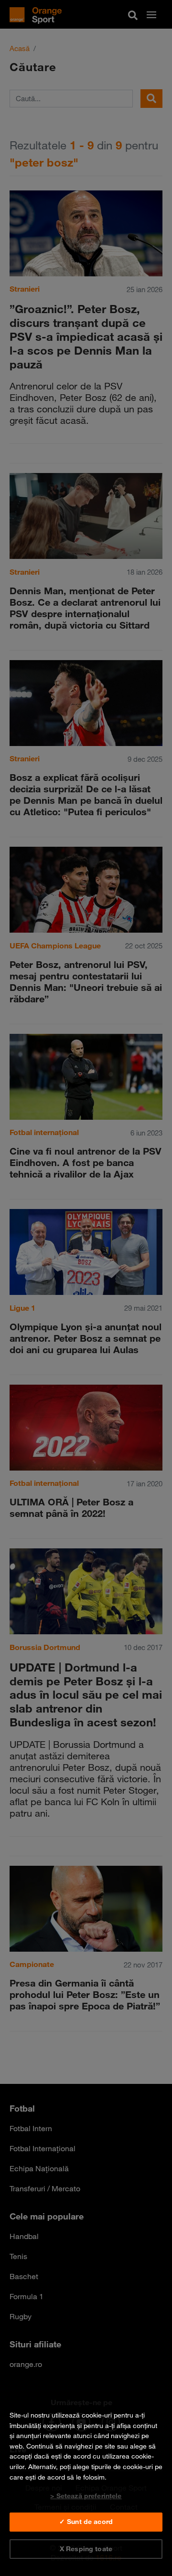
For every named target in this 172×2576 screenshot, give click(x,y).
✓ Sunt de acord (86, 2522)
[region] (86, 2482)
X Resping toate (86, 2549)
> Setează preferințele (86, 2496)
